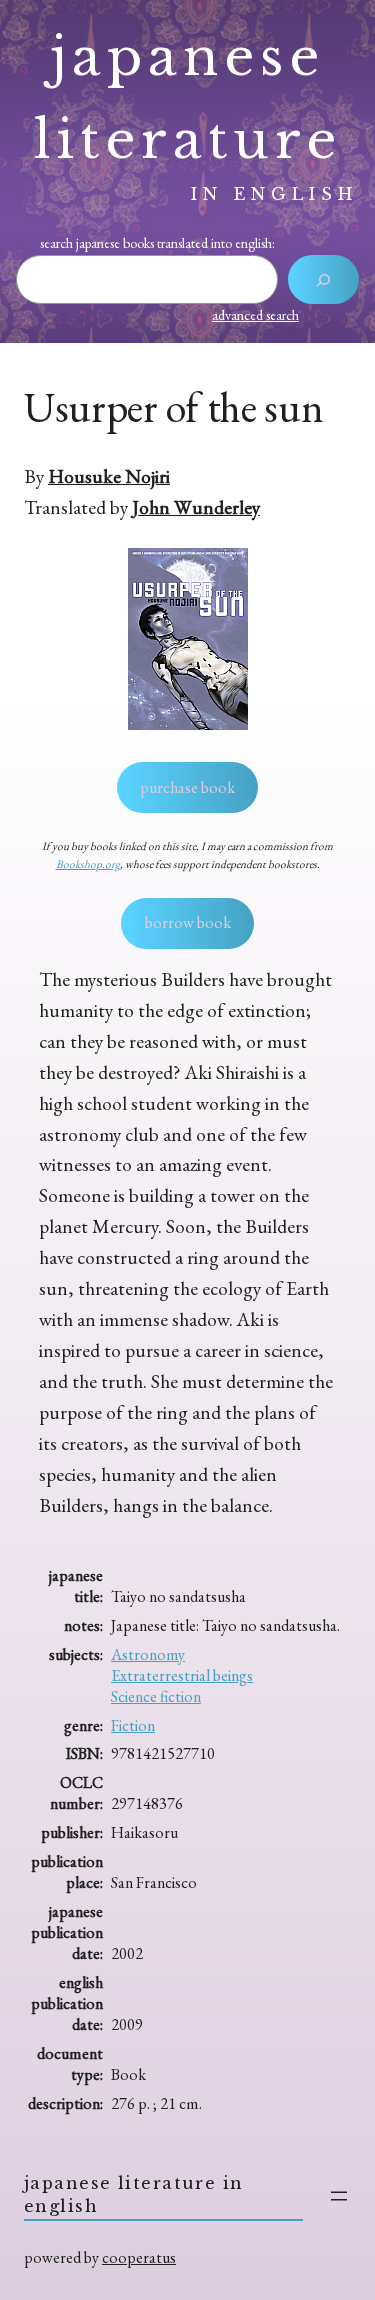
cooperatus (139, 2257)
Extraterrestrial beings (182, 1675)
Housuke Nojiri (109, 476)
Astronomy (148, 1654)
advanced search (255, 315)
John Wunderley (196, 507)
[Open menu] (339, 2196)
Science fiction (156, 1696)
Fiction (133, 1725)
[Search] (323, 280)
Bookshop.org (88, 864)
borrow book (188, 922)
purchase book (187, 787)
